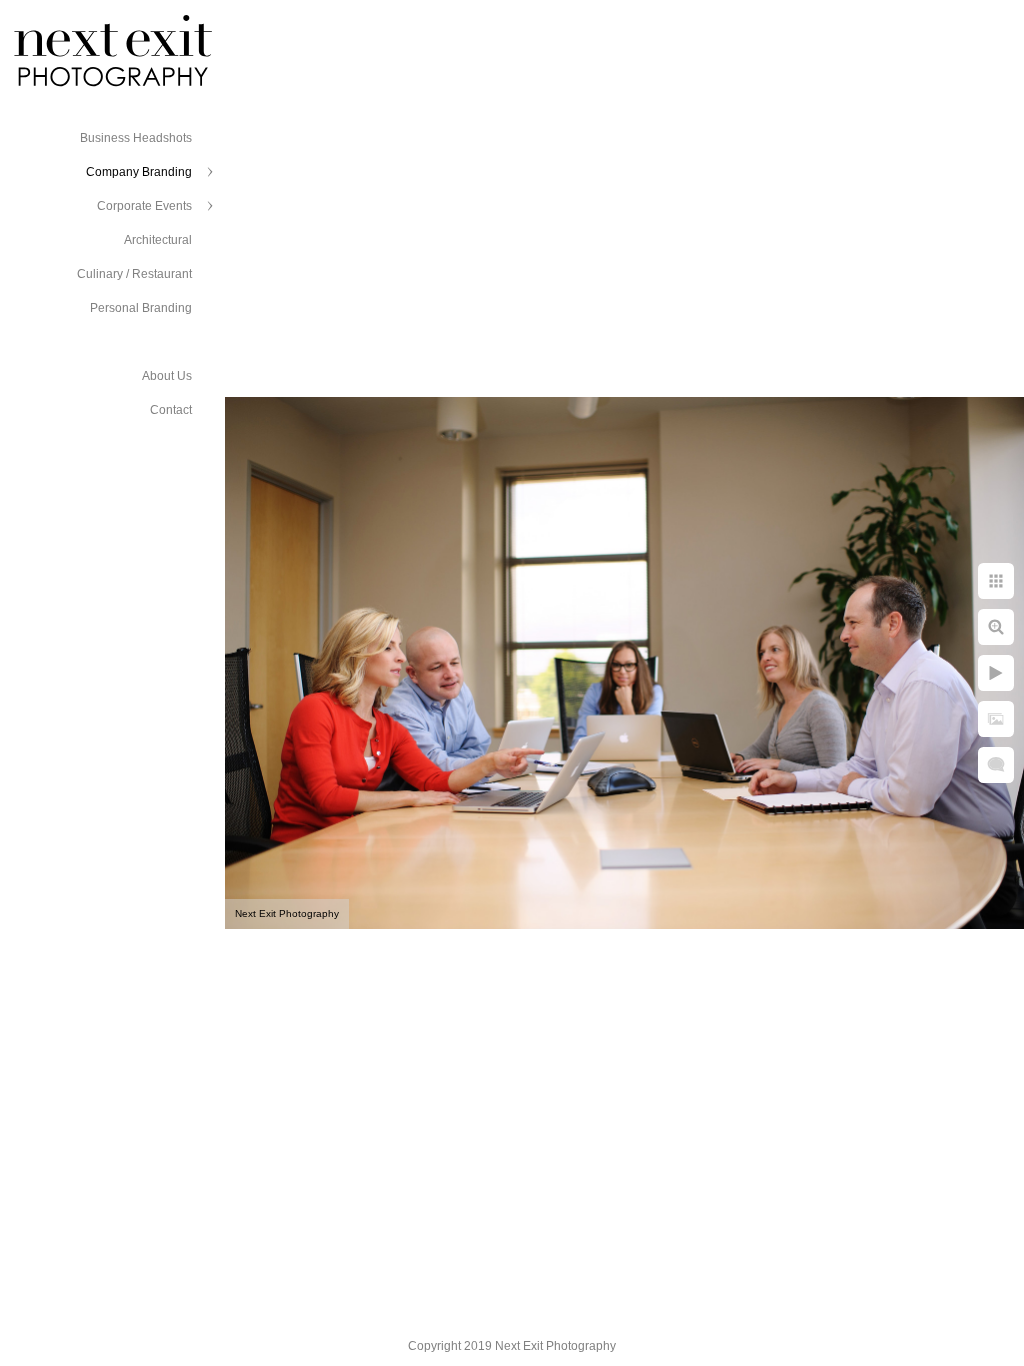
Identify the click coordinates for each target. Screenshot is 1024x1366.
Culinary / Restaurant (134, 274)
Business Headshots (136, 138)
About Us (167, 376)
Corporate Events (144, 206)
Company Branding (139, 172)
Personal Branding (141, 308)
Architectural (158, 240)
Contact (171, 410)
